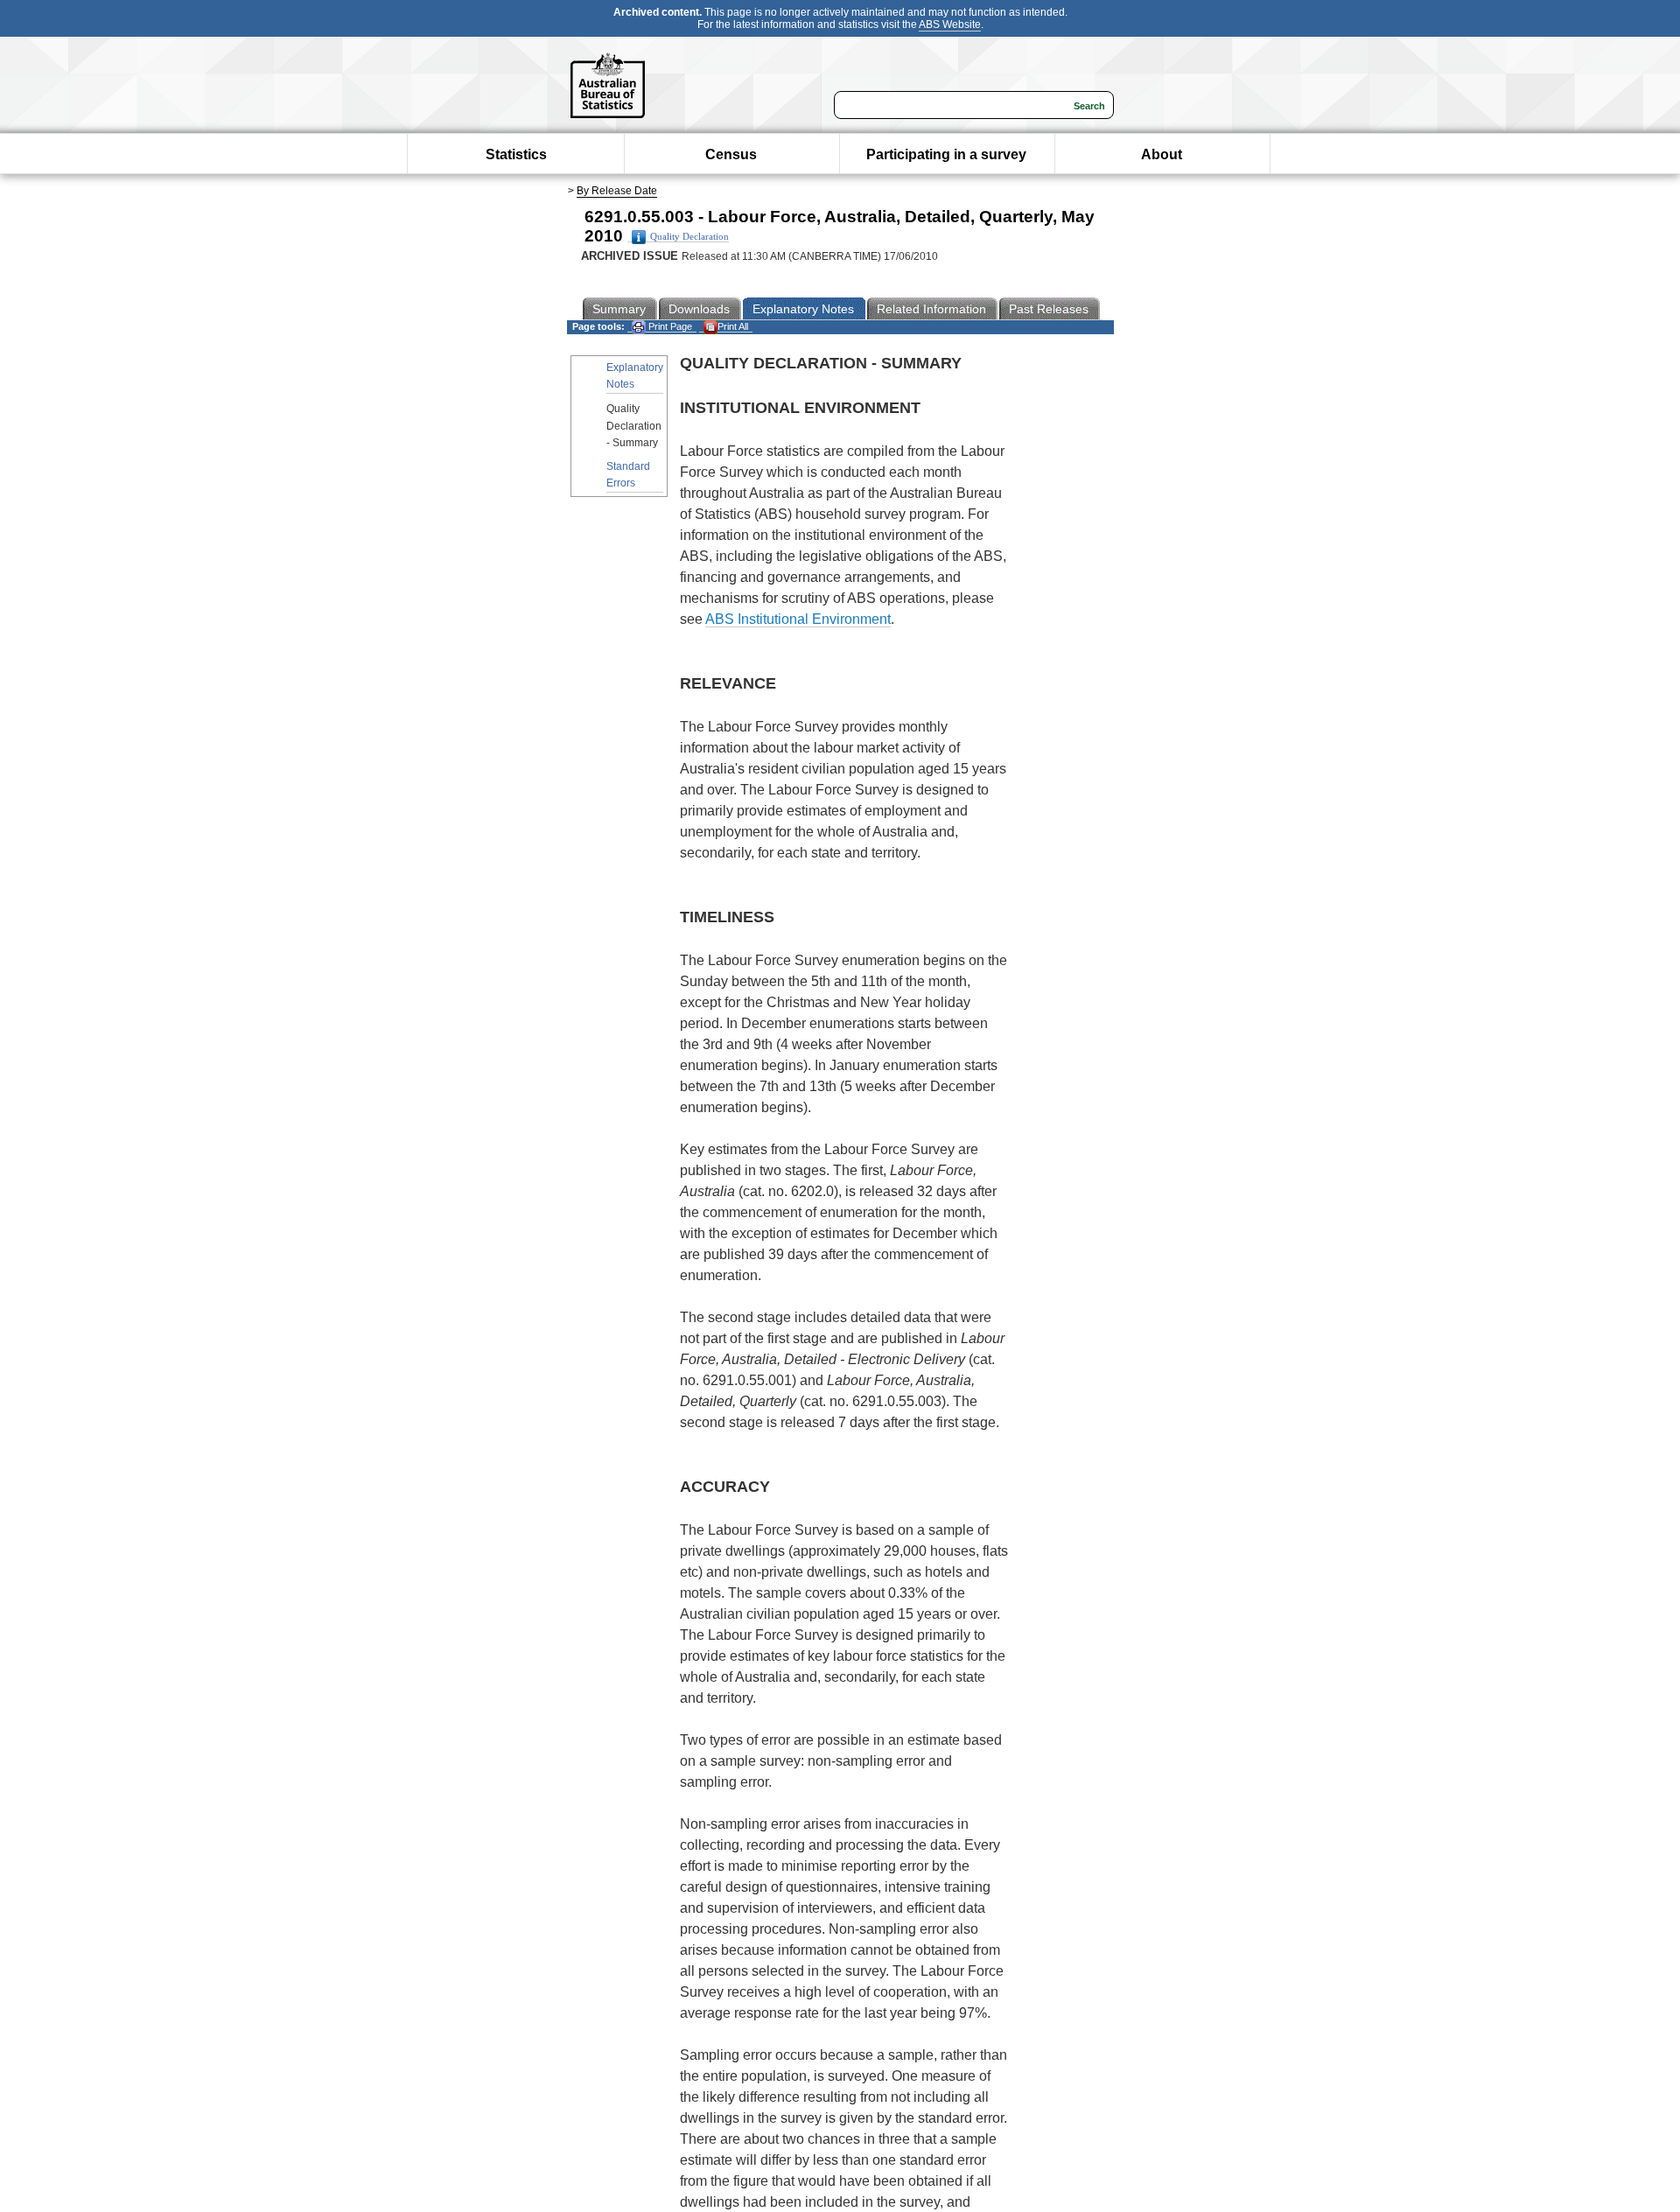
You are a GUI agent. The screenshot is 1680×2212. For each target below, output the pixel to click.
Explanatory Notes (635, 376)
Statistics (516, 154)
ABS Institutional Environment (798, 619)
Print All (733, 326)
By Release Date (617, 191)
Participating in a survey (946, 154)
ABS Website (950, 24)
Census (731, 154)
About (1162, 154)
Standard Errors (628, 475)
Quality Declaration (689, 237)
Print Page (669, 326)
